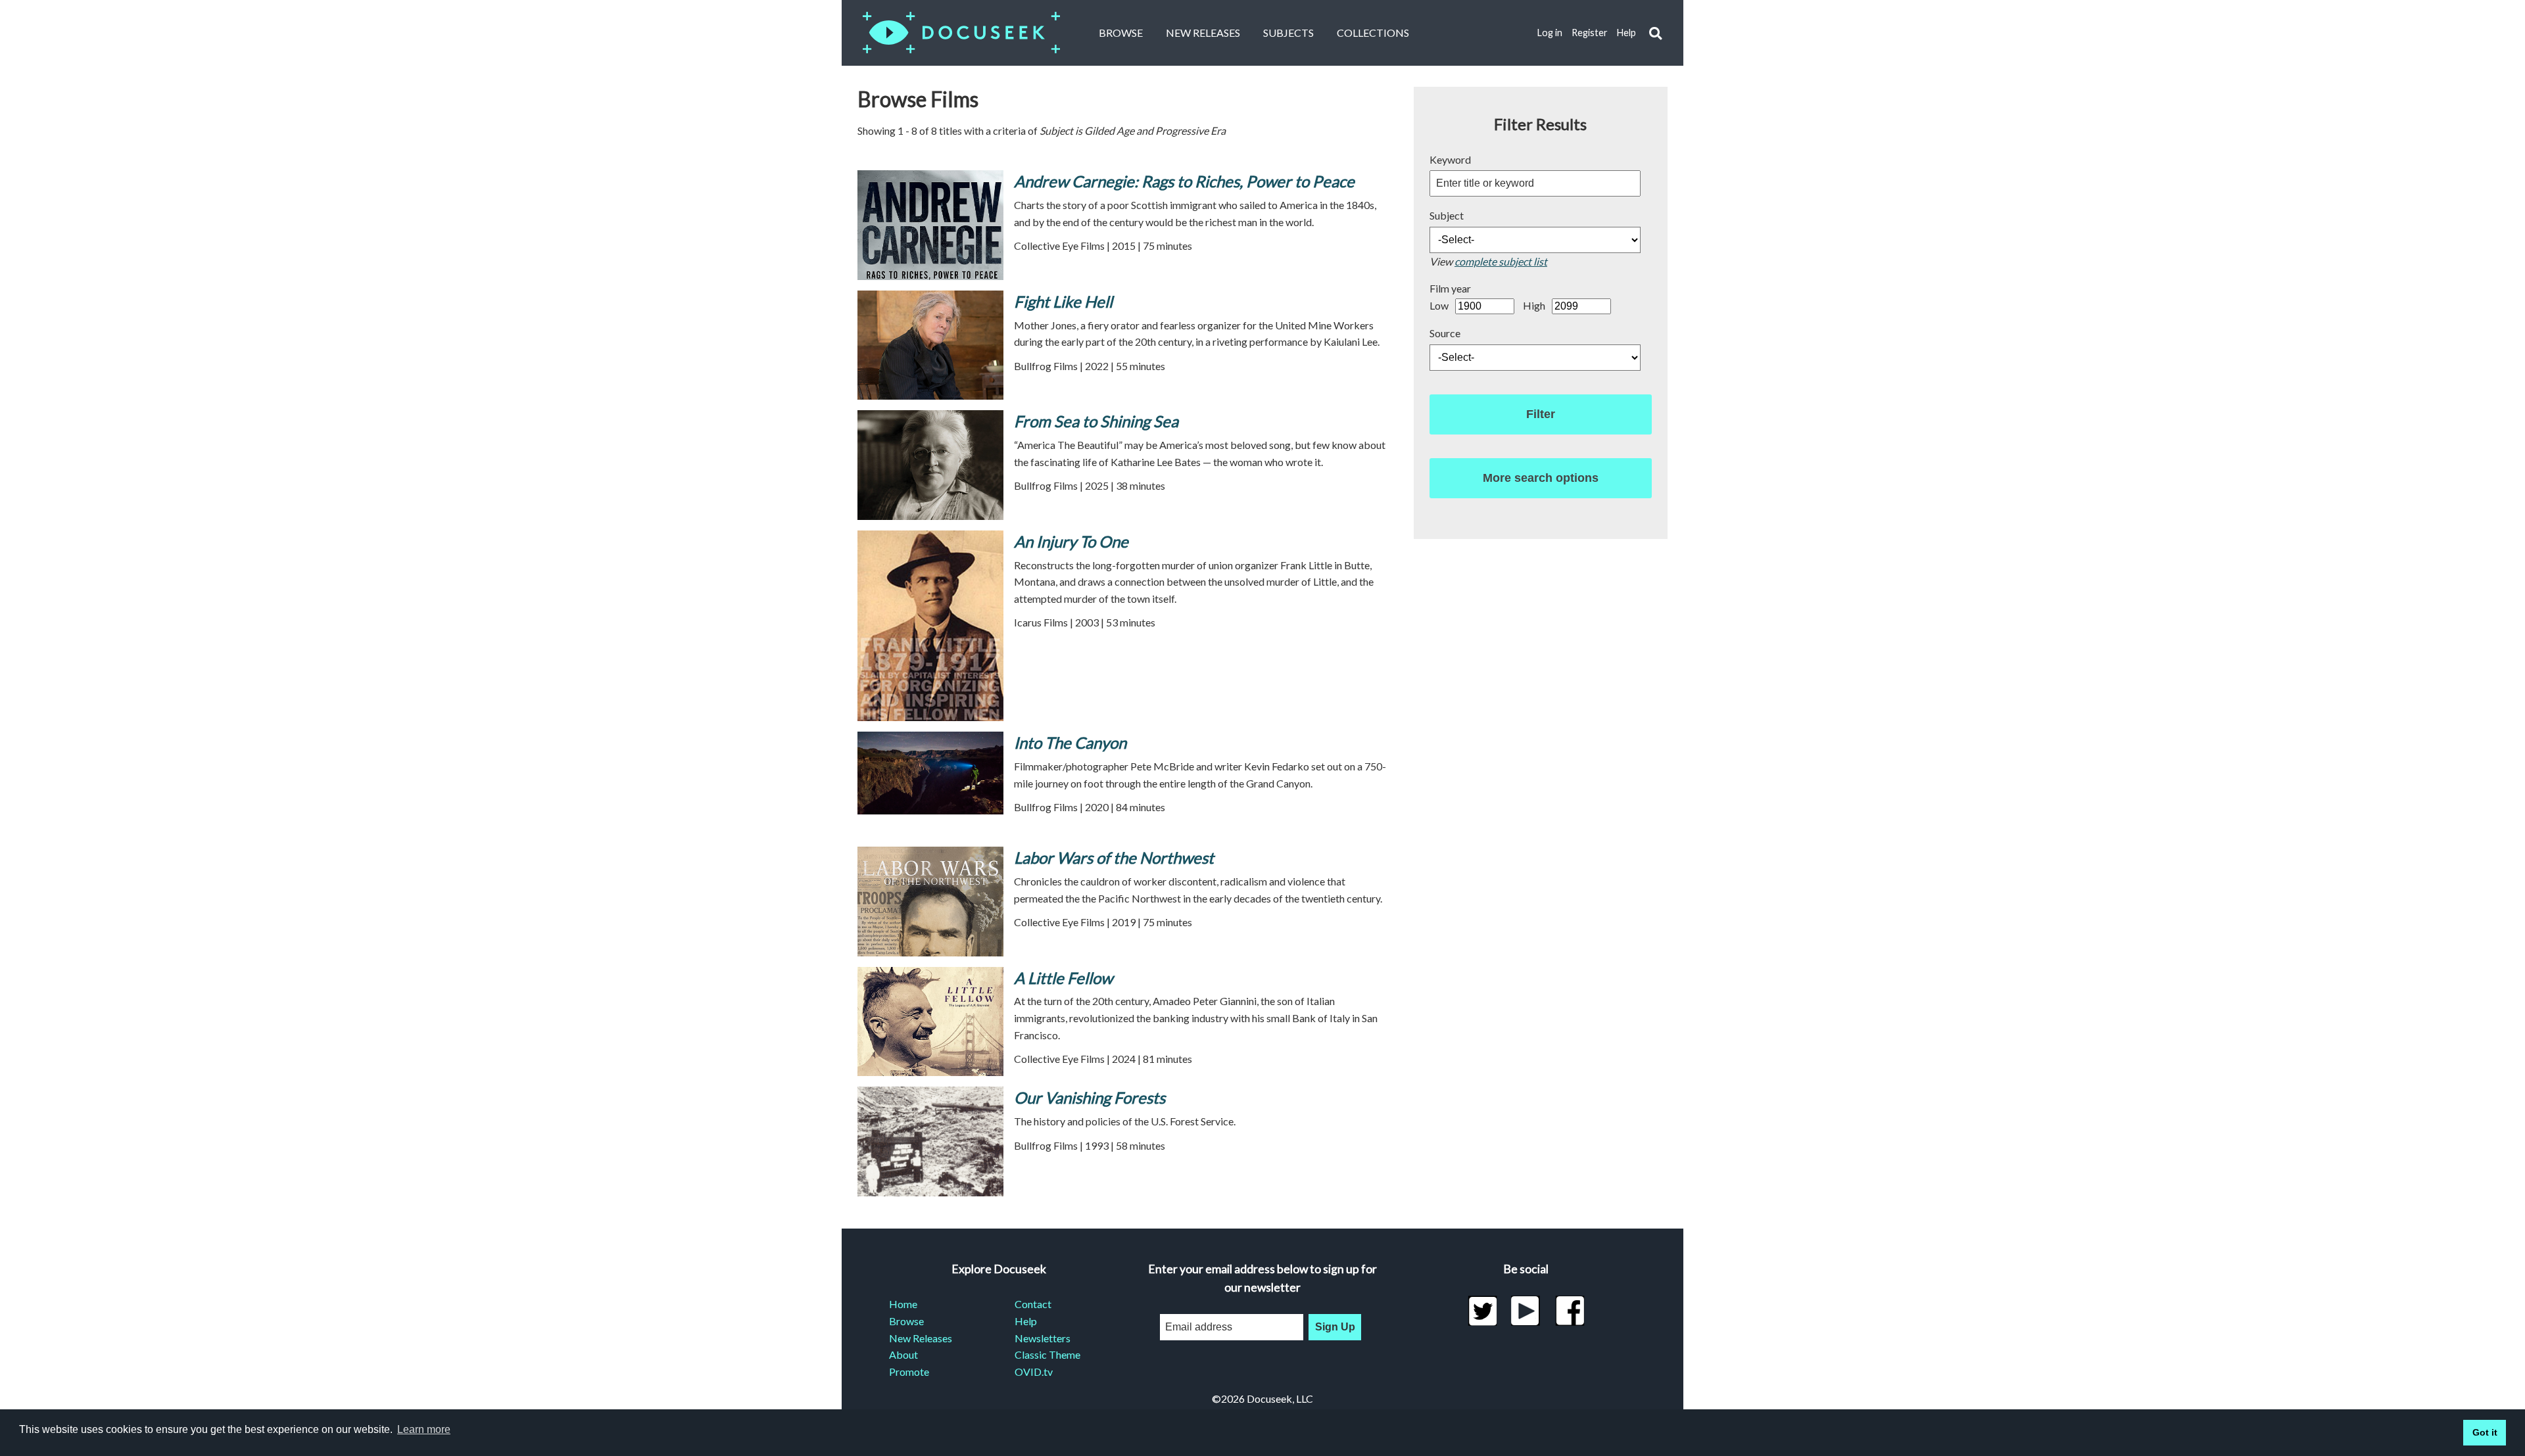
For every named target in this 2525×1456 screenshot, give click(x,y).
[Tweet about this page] (1482, 1311)
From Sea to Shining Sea (1096, 421)
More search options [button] (1541, 478)
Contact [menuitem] (1033, 1304)
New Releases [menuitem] (921, 1338)
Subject (1447, 215)
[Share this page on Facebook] (1570, 1311)
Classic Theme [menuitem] (1047, 1354)
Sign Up (1335, 1327)
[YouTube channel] (1526, 1311)
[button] (1655, 33)
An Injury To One (1071, 541)
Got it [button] (2485, 1432)
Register (1590, 33)
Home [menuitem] (903, 1304)
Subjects (1288, 33)
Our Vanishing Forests (1090, 1097)
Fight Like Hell (1063, 301)
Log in (1550, 33)
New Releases (1203, 33)
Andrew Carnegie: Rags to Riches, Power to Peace (1184, 181)
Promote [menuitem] (909, 1372)
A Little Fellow (1063, 978)
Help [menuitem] (1026, 1321)
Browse (1121, 33)
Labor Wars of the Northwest (1114, 857)
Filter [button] (1541, 414)
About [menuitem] (903, 1354)
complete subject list (1501, 261)
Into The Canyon (1070, 742)
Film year (1450, 288)
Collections (1373, 33)
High (1534, 305)
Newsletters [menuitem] (1043, 1338)
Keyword (1450, 159)
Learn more (424, 1429)
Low (1439, 305)
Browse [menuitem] (906, 1321)
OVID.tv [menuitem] (1034, 1372)
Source (1445, 333)
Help (1626, 33)
